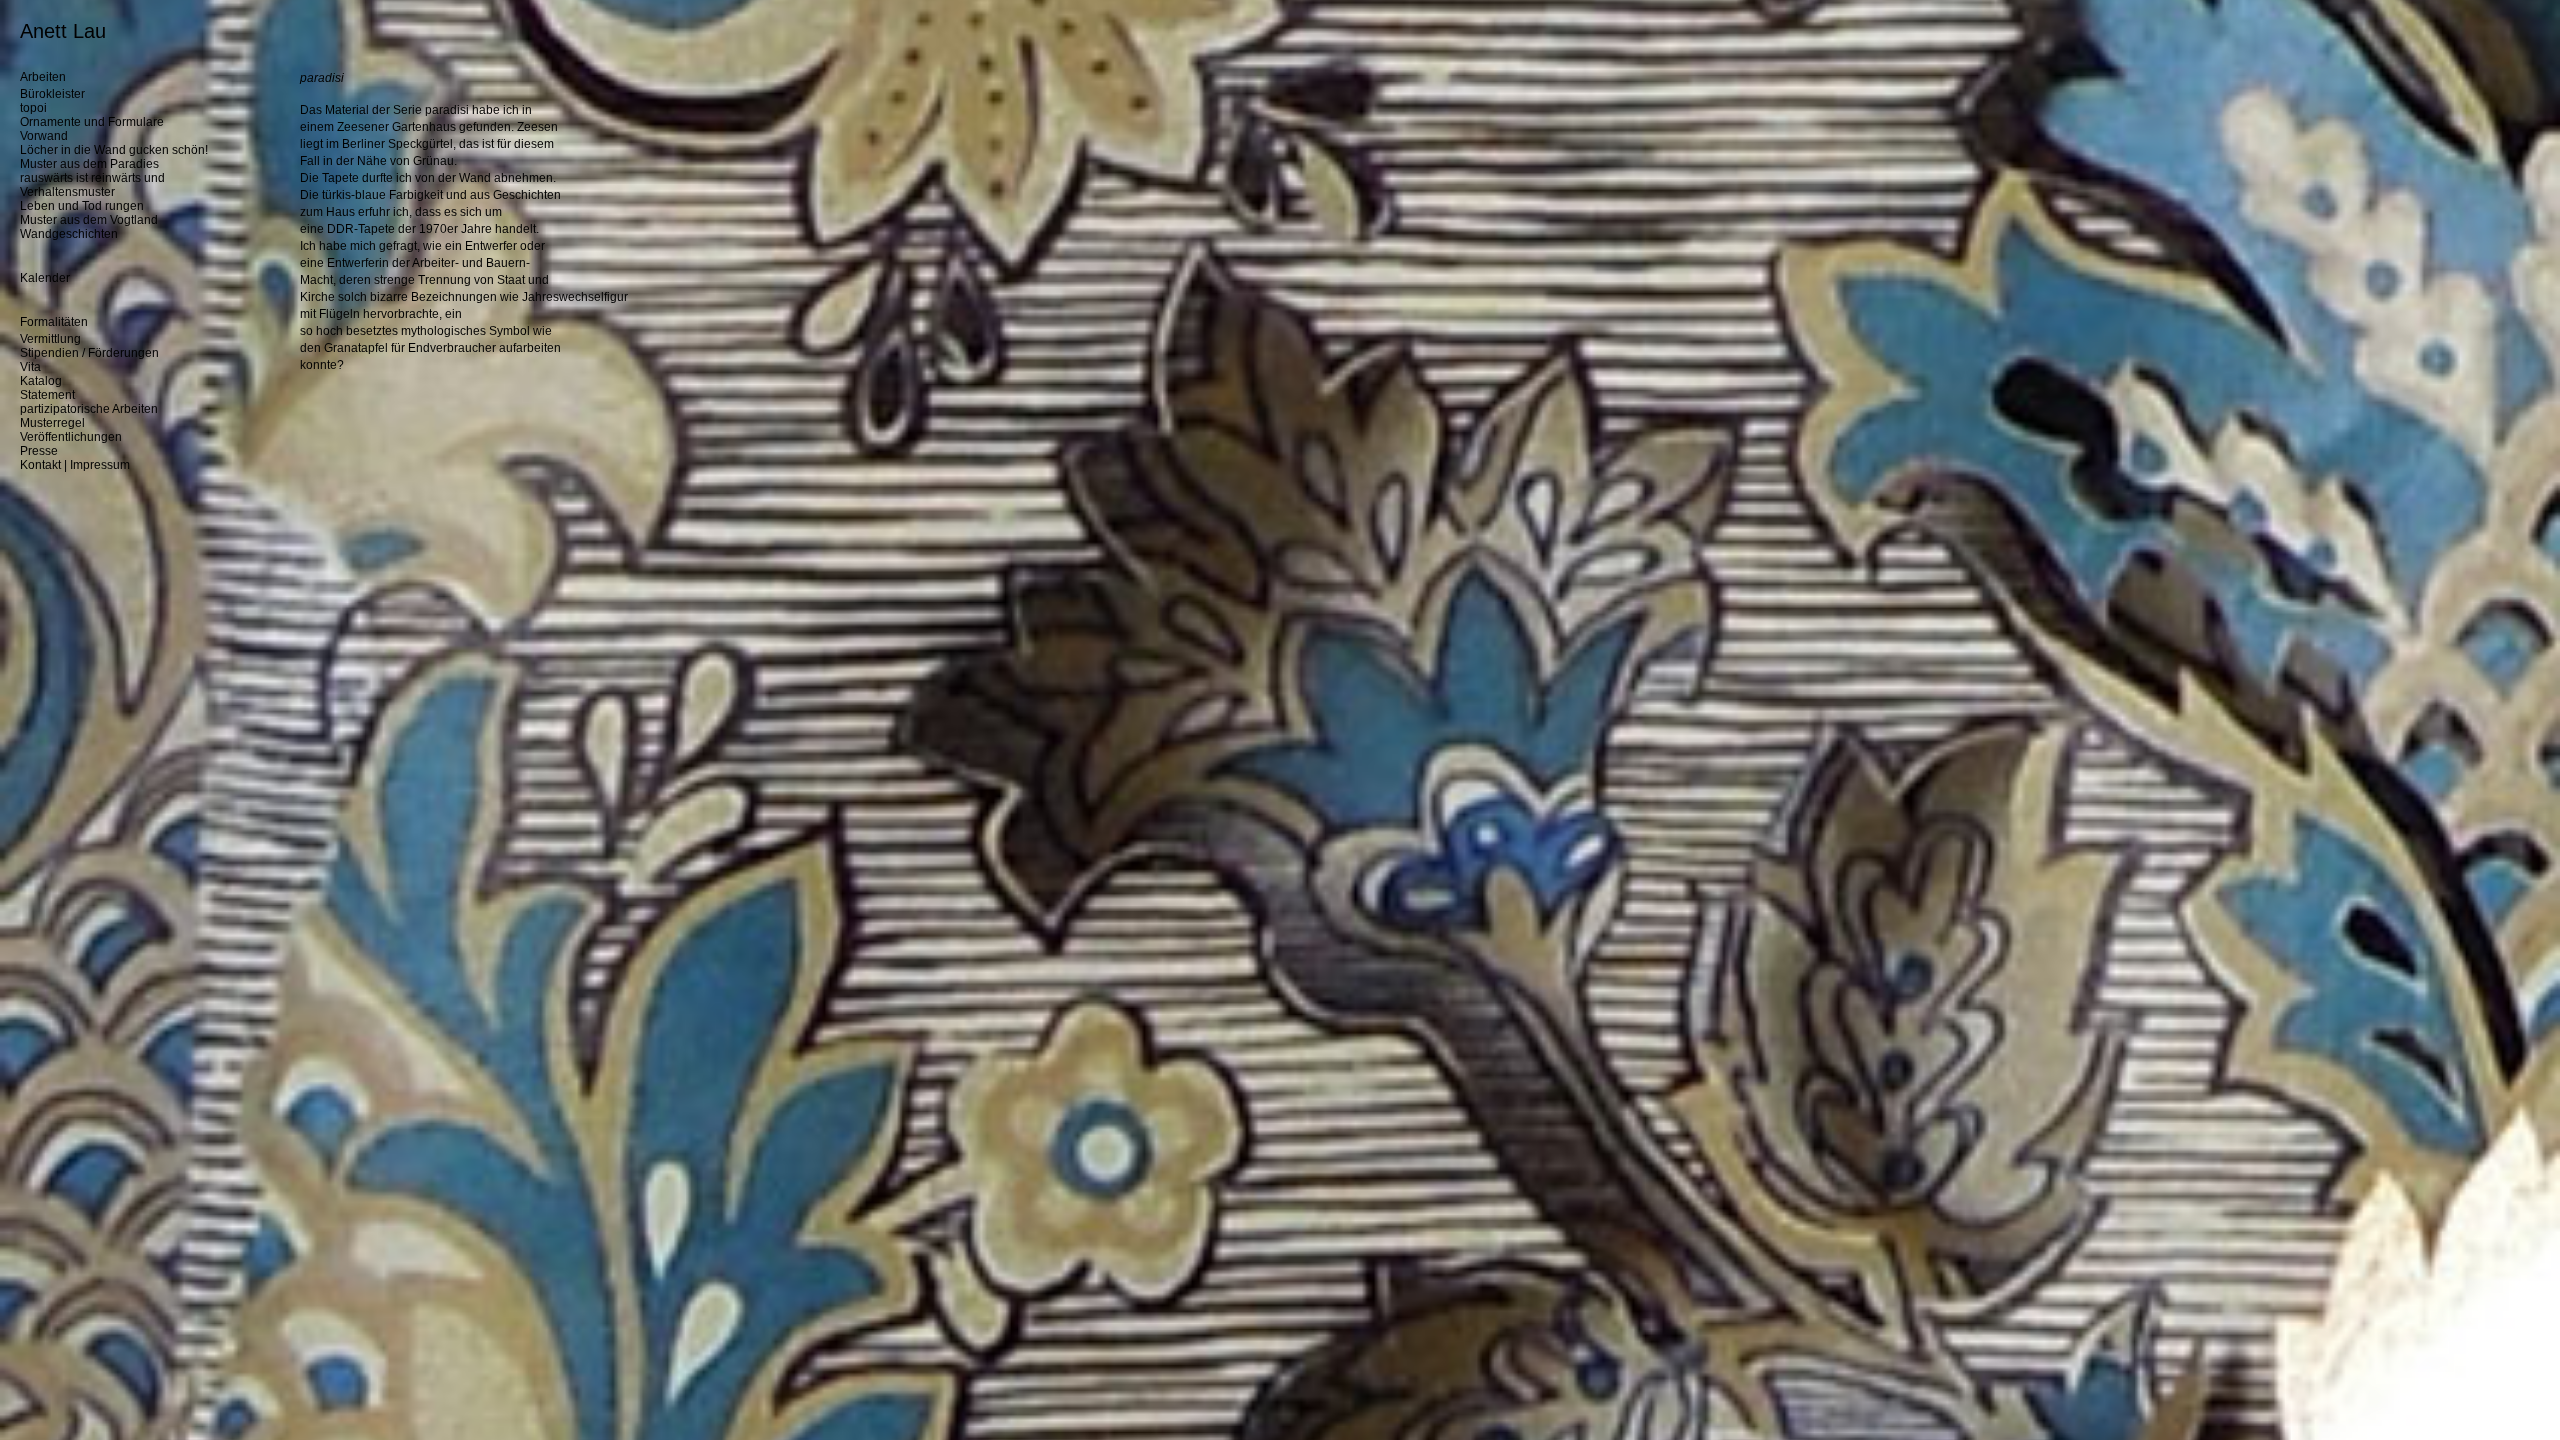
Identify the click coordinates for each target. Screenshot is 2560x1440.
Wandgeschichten (69, 234)
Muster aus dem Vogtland (89, 220)
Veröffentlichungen (71, 437)
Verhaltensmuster (67, 192)
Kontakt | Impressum (75, 465)
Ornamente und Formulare (92, 122)
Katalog (41, 381)
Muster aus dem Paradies (89, 164)
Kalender (45, 278)
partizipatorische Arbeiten (89, 409)
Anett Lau (63, 31)
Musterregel (52, 423)
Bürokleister (52, 94)
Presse (39, 451)
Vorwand (44, 136)
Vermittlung (50, 339)
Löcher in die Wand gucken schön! (114, 150)
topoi (33, 108)
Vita (30, 367)
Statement (47, 395)
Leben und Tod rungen (82, 206)
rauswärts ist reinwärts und (92, 178)
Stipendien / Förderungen (89, 353)
